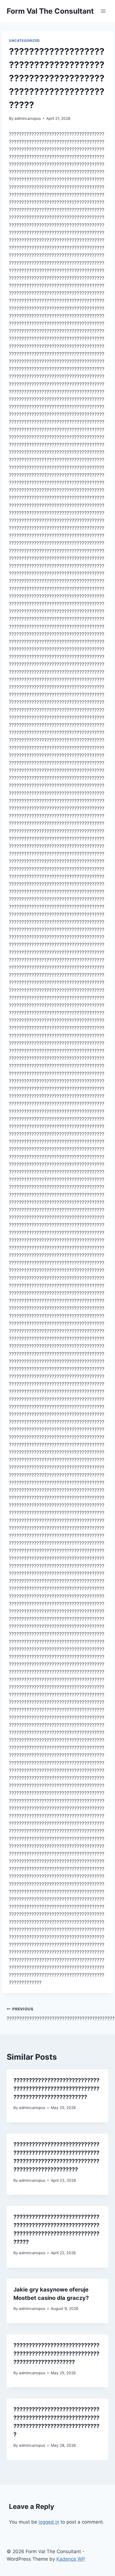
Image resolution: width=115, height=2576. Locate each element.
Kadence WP (71, 2559)
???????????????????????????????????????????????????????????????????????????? (56, 2354)
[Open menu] (103, 11)
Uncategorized (24, 41)
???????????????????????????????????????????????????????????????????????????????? (56, 2089)
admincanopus (28, 118)
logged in (49, 2522)
